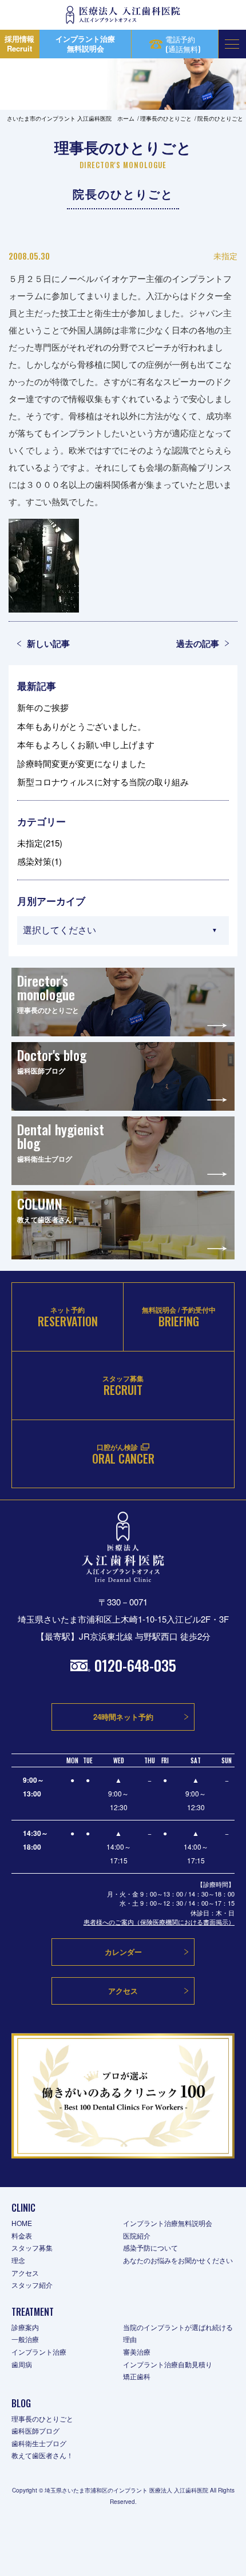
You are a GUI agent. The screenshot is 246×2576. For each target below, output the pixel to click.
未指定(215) (40, 843)
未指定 (225, 256)
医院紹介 (137, 2235)
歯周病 (22, 2364)
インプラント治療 (39, 2352)
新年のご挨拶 (43, 707)
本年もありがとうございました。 (82, 726)
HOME (22, 2223)
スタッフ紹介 (32, 2285)
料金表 (22, 2235)
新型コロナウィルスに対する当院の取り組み (103, 782)
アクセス (25, 2273)
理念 (18, 2260)
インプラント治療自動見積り (168, 2364)
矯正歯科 (137, 2376)
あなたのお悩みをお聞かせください (178, 2260)
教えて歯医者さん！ (42, 2455)
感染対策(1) (39, 861)
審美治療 (137, 2352)
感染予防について (150, 2247)
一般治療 (25, 2339)
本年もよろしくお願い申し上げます (86, 744)
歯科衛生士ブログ (39, 2443)
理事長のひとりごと (42, 2418)
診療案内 (25, 2327)
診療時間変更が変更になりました (82, 763)
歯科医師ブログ (35, 2430)
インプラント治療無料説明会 (168, 2223)
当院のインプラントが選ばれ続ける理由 (178, 2333)
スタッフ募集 (32, 2247)
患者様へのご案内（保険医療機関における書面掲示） (159, 1922)
